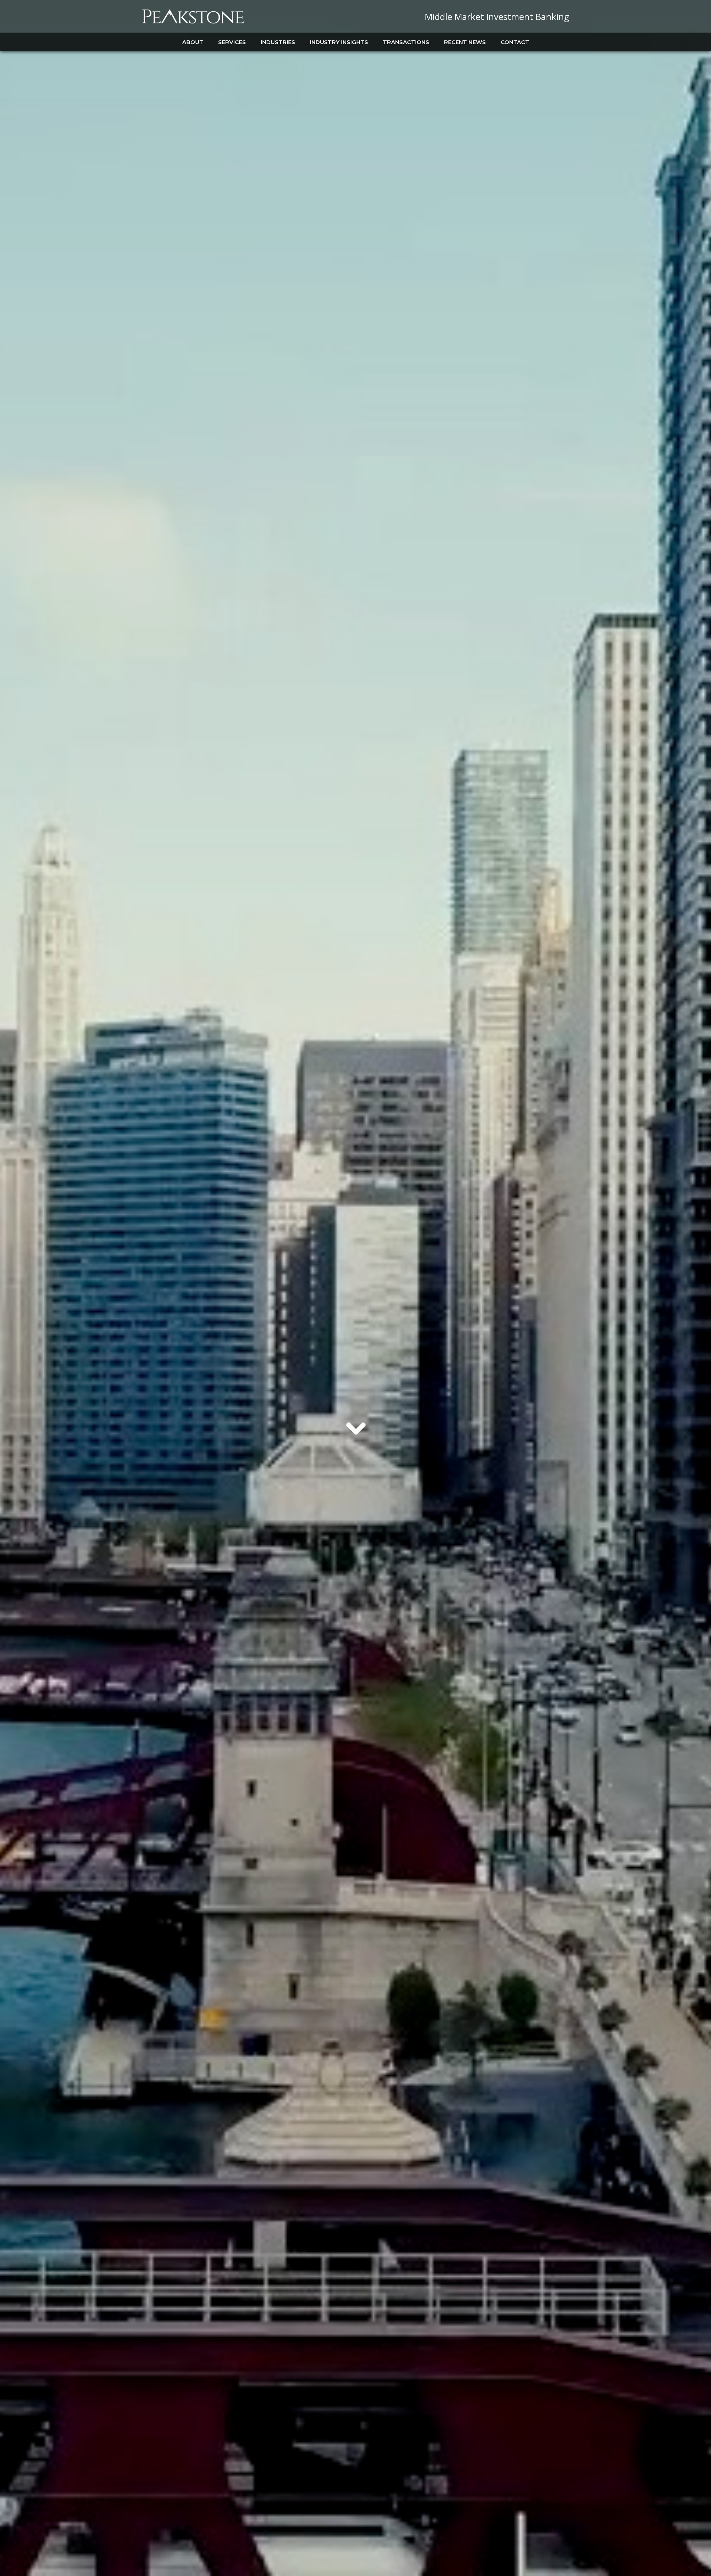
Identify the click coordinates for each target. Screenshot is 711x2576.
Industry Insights (339, 42)
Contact (515, 42)
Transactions (406, 42)
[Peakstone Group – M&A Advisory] (193, 22)
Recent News (465, 42)
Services (232, 42)
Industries (278, 42)
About (193, 42)
